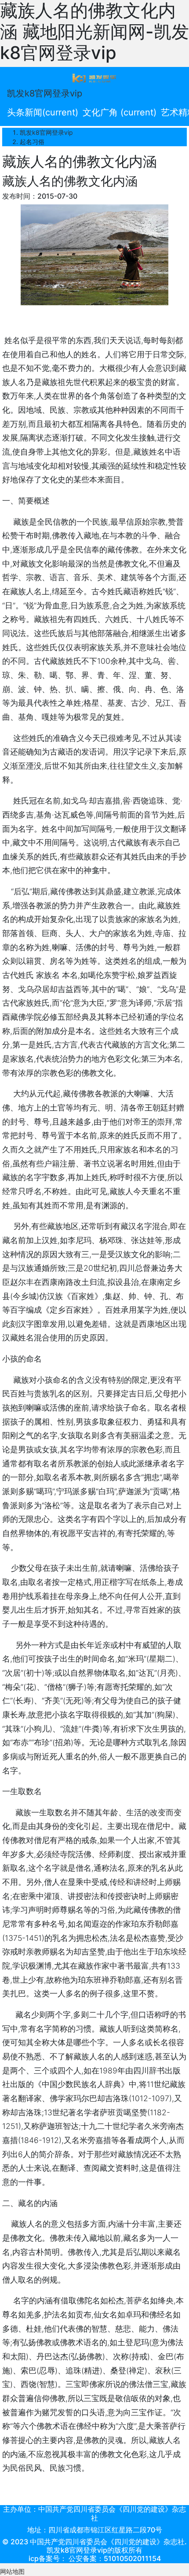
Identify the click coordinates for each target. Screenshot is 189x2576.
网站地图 (12, 2571)
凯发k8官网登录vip (45, 93)
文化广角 (120, 112)
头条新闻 (43, 112)
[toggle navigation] (94, 78)
